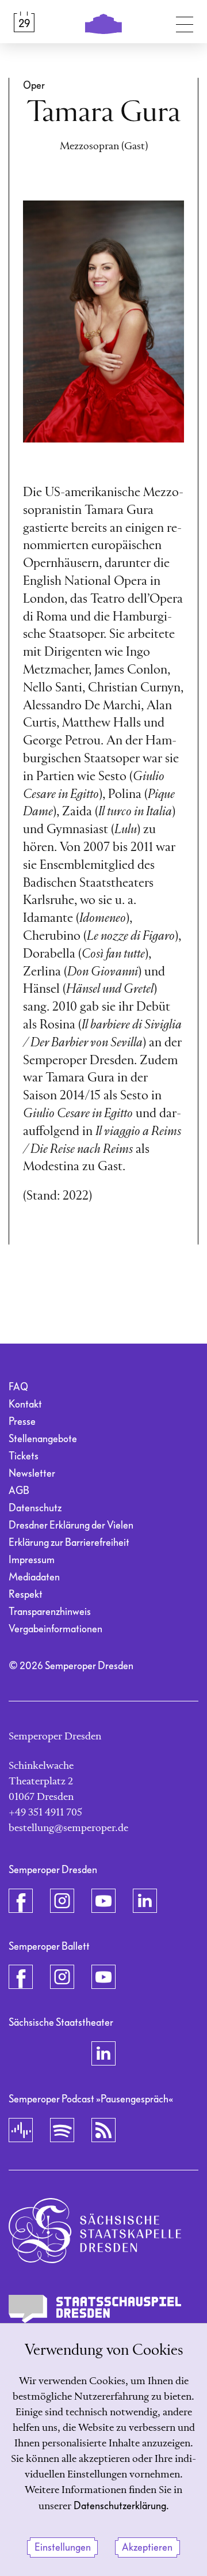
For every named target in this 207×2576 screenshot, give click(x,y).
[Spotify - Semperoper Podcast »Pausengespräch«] (62, 2130)
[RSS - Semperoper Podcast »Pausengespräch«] (103, 2130)
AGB (19, 1491)
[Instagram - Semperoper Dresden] (62, 1901)
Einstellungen (63, 2547)
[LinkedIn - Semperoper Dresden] (145, 1901)
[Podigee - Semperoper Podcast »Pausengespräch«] (21, 2130)
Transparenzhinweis (50, 1612)
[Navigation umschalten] (185, 22)
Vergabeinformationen (55, 1629)
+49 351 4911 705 (45, 1813)
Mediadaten (34, 1577)
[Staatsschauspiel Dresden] (95, 2309)
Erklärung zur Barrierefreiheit (69, 1543)
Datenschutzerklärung (120, 2506)
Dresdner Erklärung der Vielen (71, 1525)
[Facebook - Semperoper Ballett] (21, 1977)
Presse (22, 1422)
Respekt (26, 1595)
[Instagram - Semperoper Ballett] (62, 1977)
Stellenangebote (43, 1439)
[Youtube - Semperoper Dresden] (103, 1901)
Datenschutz (35, 1508)
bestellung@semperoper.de (68, 1828)
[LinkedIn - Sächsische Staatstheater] (103, 2053)
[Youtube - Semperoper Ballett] (103, 1977)
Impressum (32, 1560)
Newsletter (32, 1474)
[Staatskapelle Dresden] (95, 2231)
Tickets (24, 1456)
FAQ (18, 1387)
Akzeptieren (147, 2547)
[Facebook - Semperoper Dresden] (21, 1901)
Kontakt (25, 1404)
